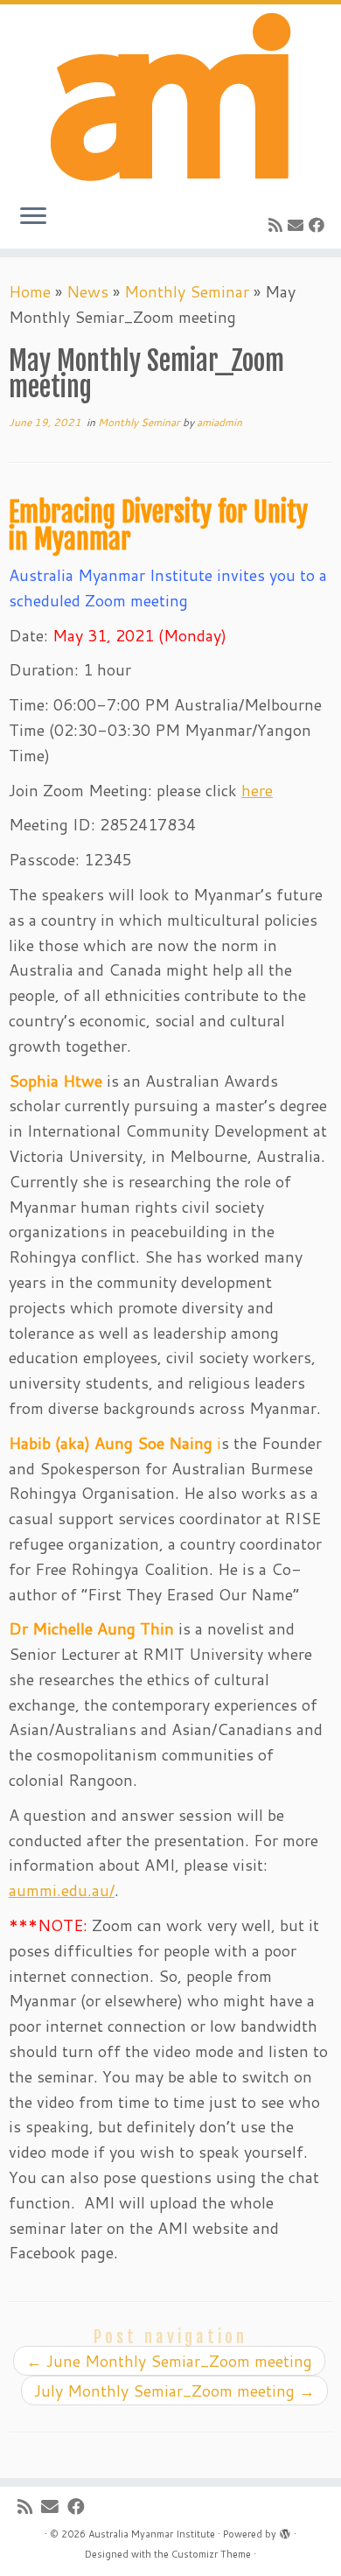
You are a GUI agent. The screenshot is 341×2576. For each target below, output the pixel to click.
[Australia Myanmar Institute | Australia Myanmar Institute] (170, 97)
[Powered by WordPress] (285, 2530)
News (87, 291)
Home (30, 291)
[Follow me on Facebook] (319, 225)
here (257, 790)
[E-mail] (298, 225)
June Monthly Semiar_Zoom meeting (169, 2361)
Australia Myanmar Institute (152, 2534)
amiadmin (219, 422)
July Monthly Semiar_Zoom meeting (174, 2390)
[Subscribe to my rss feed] (278, 225)
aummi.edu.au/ (62, 1890)
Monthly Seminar (187, 291)
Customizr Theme (211, 2554)
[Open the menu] (33, 217)
